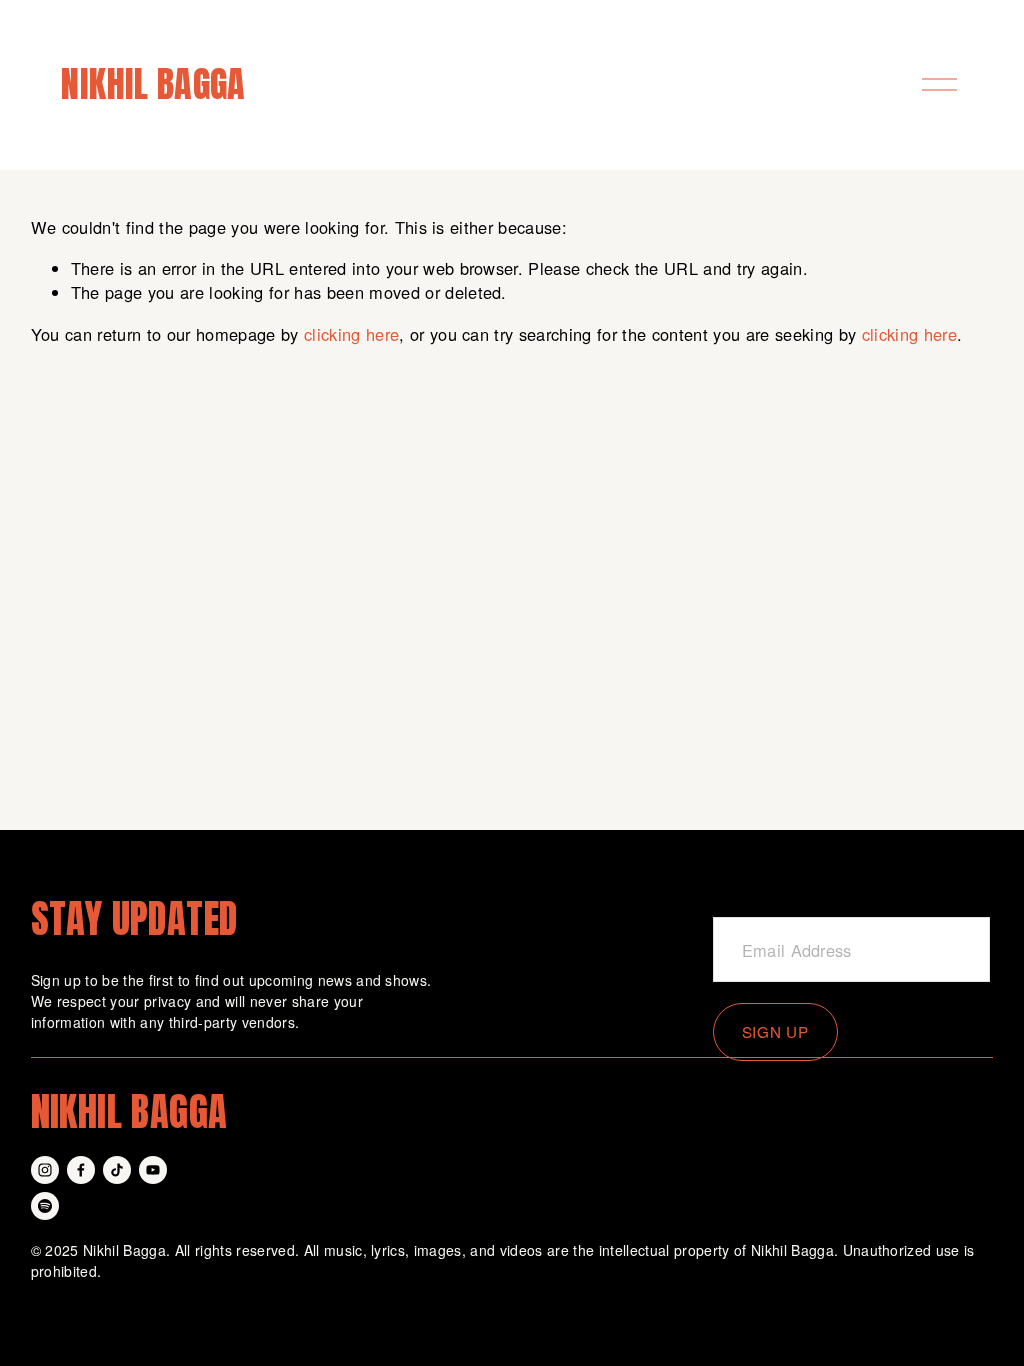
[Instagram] (45, 1170)
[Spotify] (45, 1206)
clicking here (351, 334)
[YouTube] (153, 1170)
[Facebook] (81, 1170)
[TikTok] (117, 1170)
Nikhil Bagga (153, 84)
